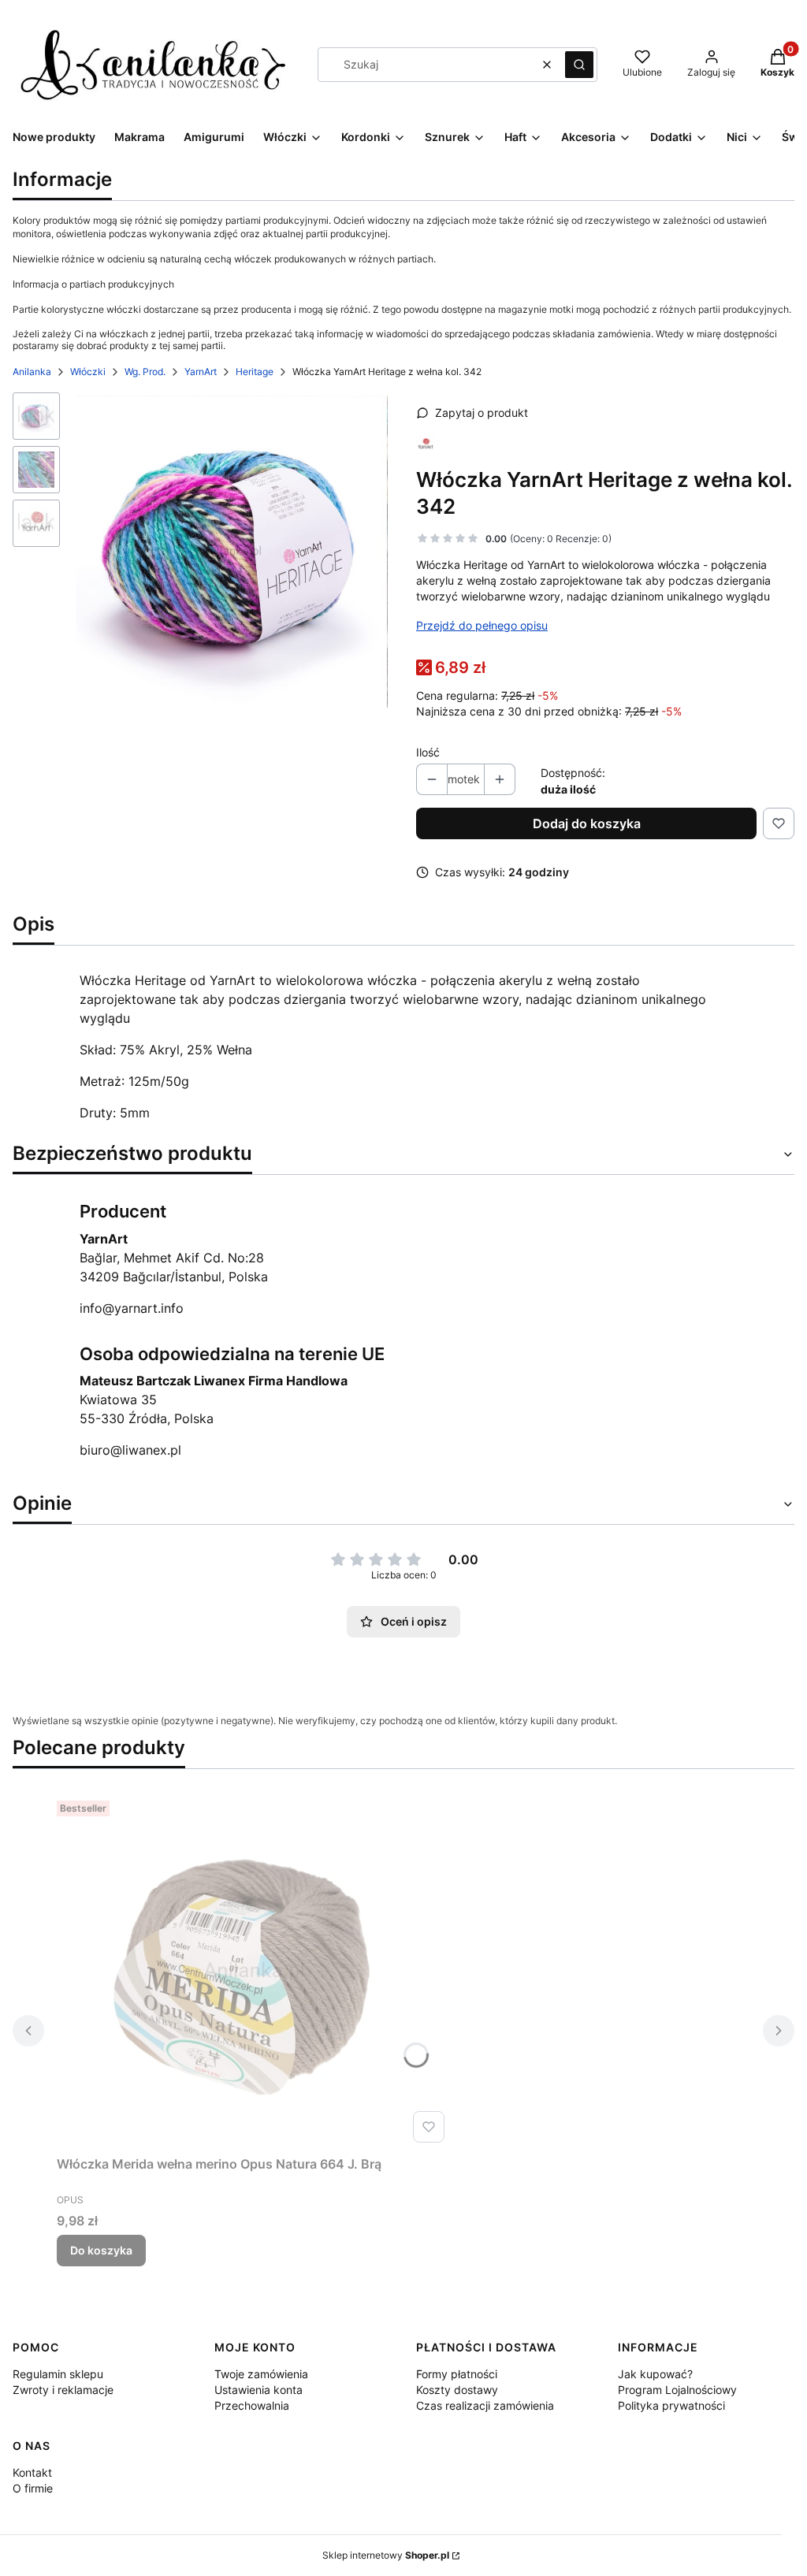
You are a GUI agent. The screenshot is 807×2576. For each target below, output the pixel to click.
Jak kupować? (655, 2374)
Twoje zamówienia (261, 2374)
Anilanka (32, 372)
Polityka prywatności (671, 2405)
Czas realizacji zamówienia (485, 2405)
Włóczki (88, 372)
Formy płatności (457, 2374)
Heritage (255, 372)
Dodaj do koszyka (587, 823)
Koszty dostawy (457, 2390)
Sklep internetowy (386, 2555)
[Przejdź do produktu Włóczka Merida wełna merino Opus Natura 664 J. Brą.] (254, 1972)
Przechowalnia (252, 2405)
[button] (579, 65)
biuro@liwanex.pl (130, 1450)
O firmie (33, 2488)
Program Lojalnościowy (677, 2390)
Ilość (428, 752)
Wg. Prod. (145, 372)
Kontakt (32, 2472)
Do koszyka (101, 2250)
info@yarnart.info (132, 1308)
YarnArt (201, 372)
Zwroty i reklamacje (63, 2390)
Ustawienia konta (258, 2390)
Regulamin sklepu (58, 2374)
